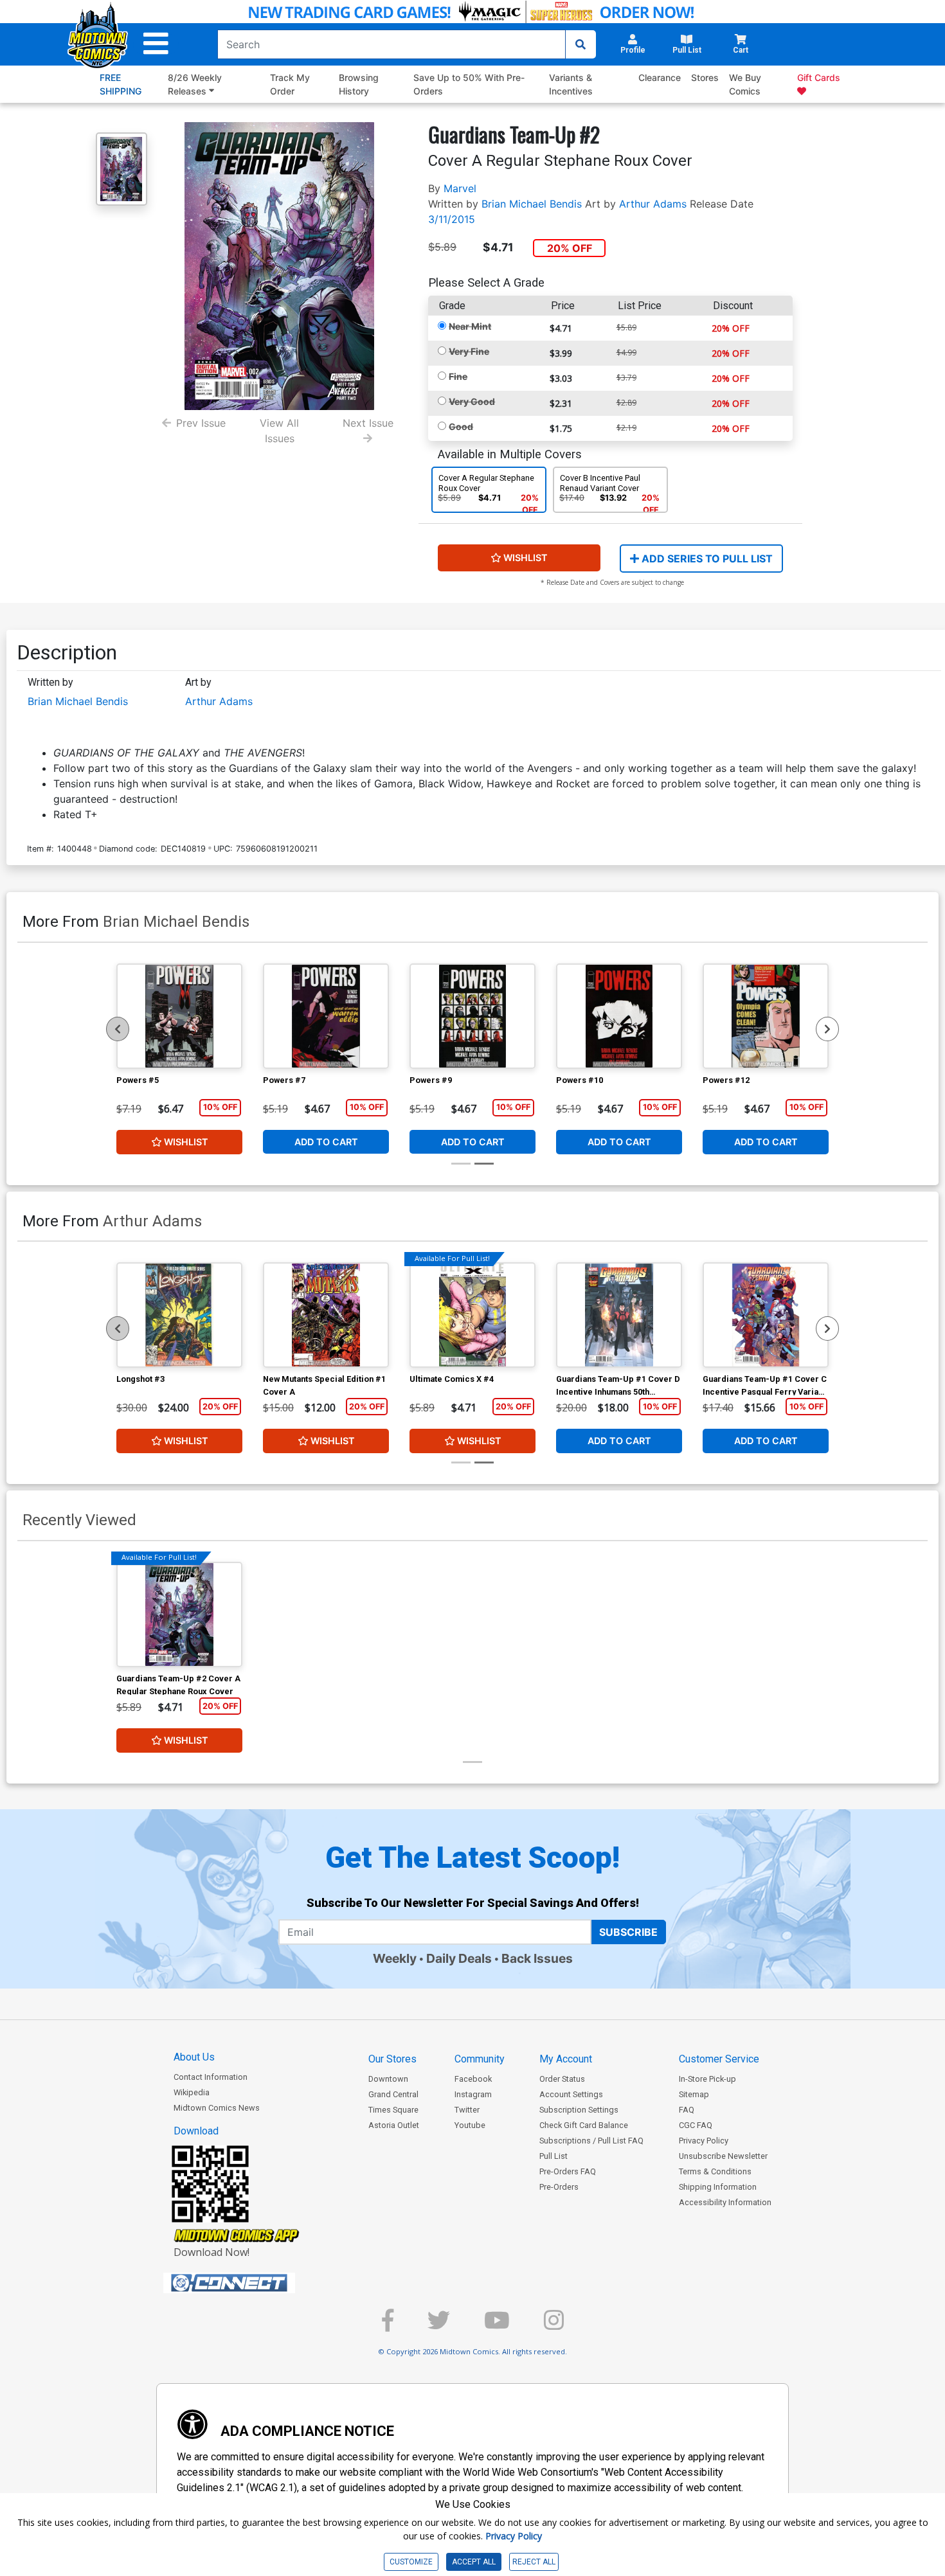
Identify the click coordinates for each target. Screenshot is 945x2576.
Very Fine (469, 351)
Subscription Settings (579, 2110)
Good (461, 426)
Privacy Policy (704, 2141)
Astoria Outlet (394, 2125)
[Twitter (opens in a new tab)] (439, 2326)
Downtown (388, 2079)
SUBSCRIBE (628, 1932)
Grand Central (393, 2094)
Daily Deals (459, 1958)
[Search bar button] (580, 44)
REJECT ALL (534, 2562)
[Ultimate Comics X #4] (473, 1315)
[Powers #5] (179, 1016)
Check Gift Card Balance (584, 2125)
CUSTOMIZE (411, 2562)
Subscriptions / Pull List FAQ (591, 2141)
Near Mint (470, 326)
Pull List (553, 2156)
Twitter (467, 2110)
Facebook (473, 2079)
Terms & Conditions (715, 2171)
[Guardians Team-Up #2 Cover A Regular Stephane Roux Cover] (179, 1614)
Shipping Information (718, 2187)
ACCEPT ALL (474, 2562)
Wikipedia (192, 2092)
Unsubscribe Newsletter (723, 2156)
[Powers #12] (766, 1016)
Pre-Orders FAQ (568, 2171)
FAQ (687, 2110)
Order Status (562, 2079)
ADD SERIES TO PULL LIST (706, 559)
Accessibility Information (725, 2202)
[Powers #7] (326, 1016)
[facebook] (388, 2326)
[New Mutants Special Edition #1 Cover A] (326, 1315)
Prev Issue (201, 423)
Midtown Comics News (217, 2108)
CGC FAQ (696, 2125)
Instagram (473, 2094)
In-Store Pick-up (707, 2079)
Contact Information (211, 2077)
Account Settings (571, 2094)
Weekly (395, 1958)
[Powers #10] (619, 1016)
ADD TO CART (326, 1142)
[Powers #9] (473, 1016)
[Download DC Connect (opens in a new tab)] (253, 2283)
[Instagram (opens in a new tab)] (554, 2326)
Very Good (472, 401)
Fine (458, 376)
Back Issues (537, 1958)
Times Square (393, 2110)
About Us (194, 2057)
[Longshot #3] (179, 1315)
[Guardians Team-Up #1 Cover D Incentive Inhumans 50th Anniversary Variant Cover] (619, 1315)
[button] (156, 44)
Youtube (470, 2125)
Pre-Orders (559, 2187)
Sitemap (694, 2094)
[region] (118, 1029)
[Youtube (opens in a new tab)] (497, 2326)
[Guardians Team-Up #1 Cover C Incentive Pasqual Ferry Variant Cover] (766, 1315)
